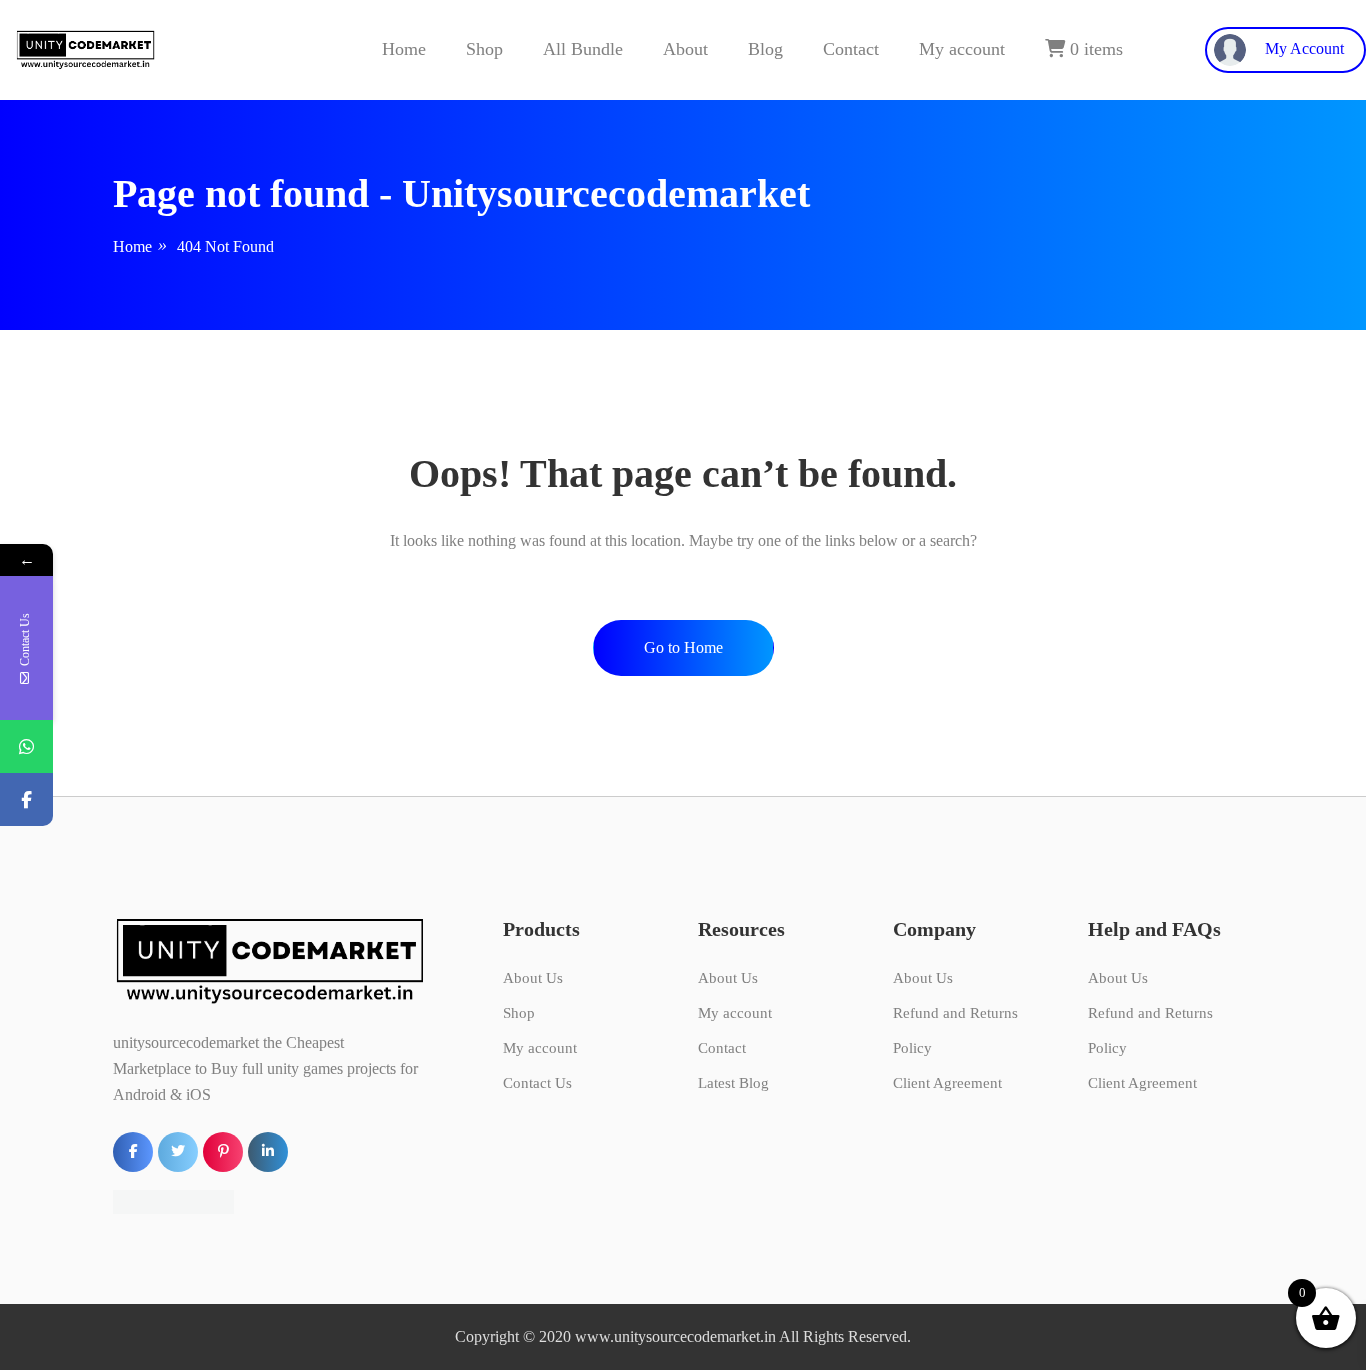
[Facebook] (26, 799)
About (685, 49)
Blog (765, 49)
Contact (851, 49)
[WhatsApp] (26, 746)
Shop (484, 49)
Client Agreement (947, 1083)
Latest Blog (733, 1083)
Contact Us (537, 1083)
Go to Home (683, 647)
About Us (533, 978)
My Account (1302, 48)
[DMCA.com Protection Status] (173, 1200)
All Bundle (583, 49)
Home (404, 49)
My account (962, 49)
